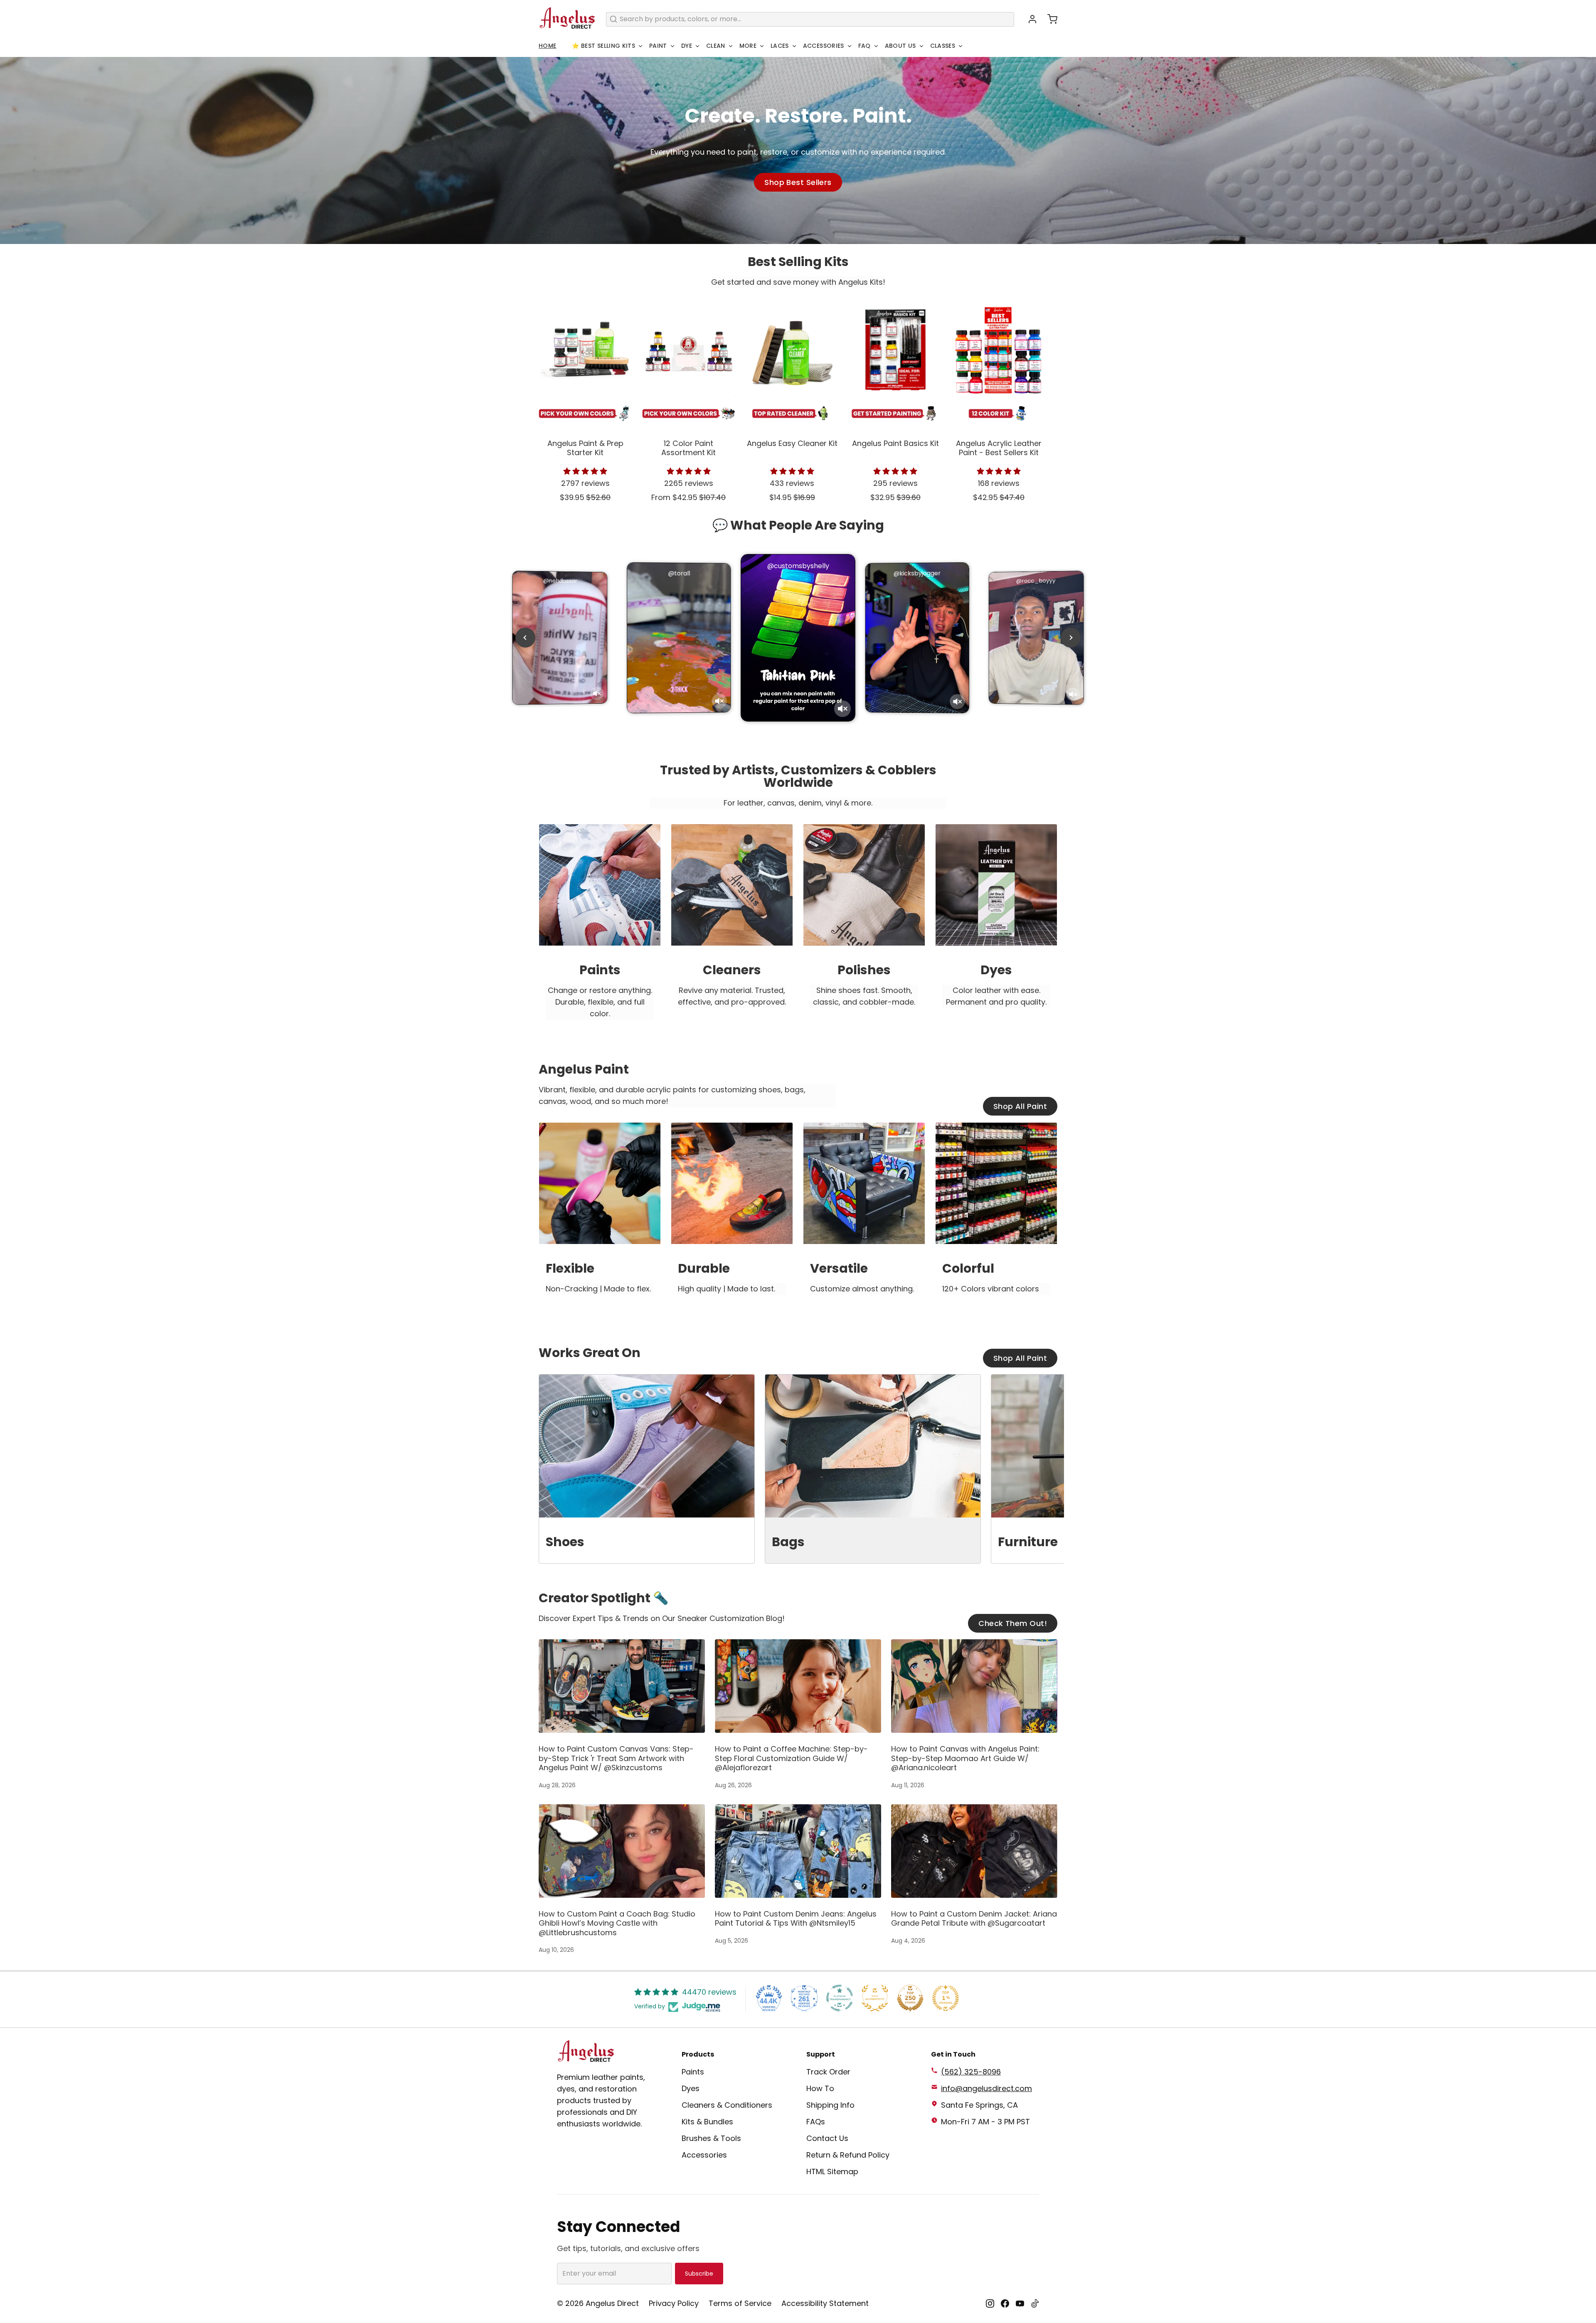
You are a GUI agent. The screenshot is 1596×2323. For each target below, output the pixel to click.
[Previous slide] (525, 638)
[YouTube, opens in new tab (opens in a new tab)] (1020, 2303)
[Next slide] (1071, 638)
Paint (658, 46)
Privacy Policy (674, 2303)
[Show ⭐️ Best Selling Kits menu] (640, 46)
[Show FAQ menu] (876, 46)
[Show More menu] (762, 46)
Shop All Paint (1020, 1106)
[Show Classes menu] (961, 46)
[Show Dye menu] (697, 46)
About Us (900, 46)
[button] (1049, 19)
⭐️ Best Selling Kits (603, 46)
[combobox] (810, 19)
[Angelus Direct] (567, 19)
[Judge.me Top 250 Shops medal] (910, 1998)
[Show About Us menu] (921, 46)
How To (820, 2088)
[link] (600, 929)
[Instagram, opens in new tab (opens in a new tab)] (990, 2303)
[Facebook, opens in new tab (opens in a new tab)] (1005, 2303)
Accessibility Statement (825, 2303)
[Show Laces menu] (794, 46)
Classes (943, 46)
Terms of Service (740, 2303)
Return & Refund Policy (848, 2155)
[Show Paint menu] (672, 46)
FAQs (816, 2122)
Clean (716, 46)
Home (547, 46)
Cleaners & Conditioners (727, 2105)
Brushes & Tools (711, 2138)
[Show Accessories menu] (850, 46)
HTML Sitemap (832, 2171)
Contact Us (827, 2138)
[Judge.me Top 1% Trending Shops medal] (946, 1998)
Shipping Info (830, 2105)
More (748, 46)
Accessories (824, 46)
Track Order (828, 2072)
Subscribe (699, 2274)
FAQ (864, 46)
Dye (687, 46)
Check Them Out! (1013, 1623)
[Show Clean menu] (731, 46)
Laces (780, 46)
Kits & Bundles (707, 2122)
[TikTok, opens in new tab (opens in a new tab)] (1035, 2303)
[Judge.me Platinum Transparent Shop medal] (840, 1998)
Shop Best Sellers (798, 182)
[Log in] (1029, 19)
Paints (693, 2072)
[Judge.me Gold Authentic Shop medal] (875, 1998)
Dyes (691, 2088)
